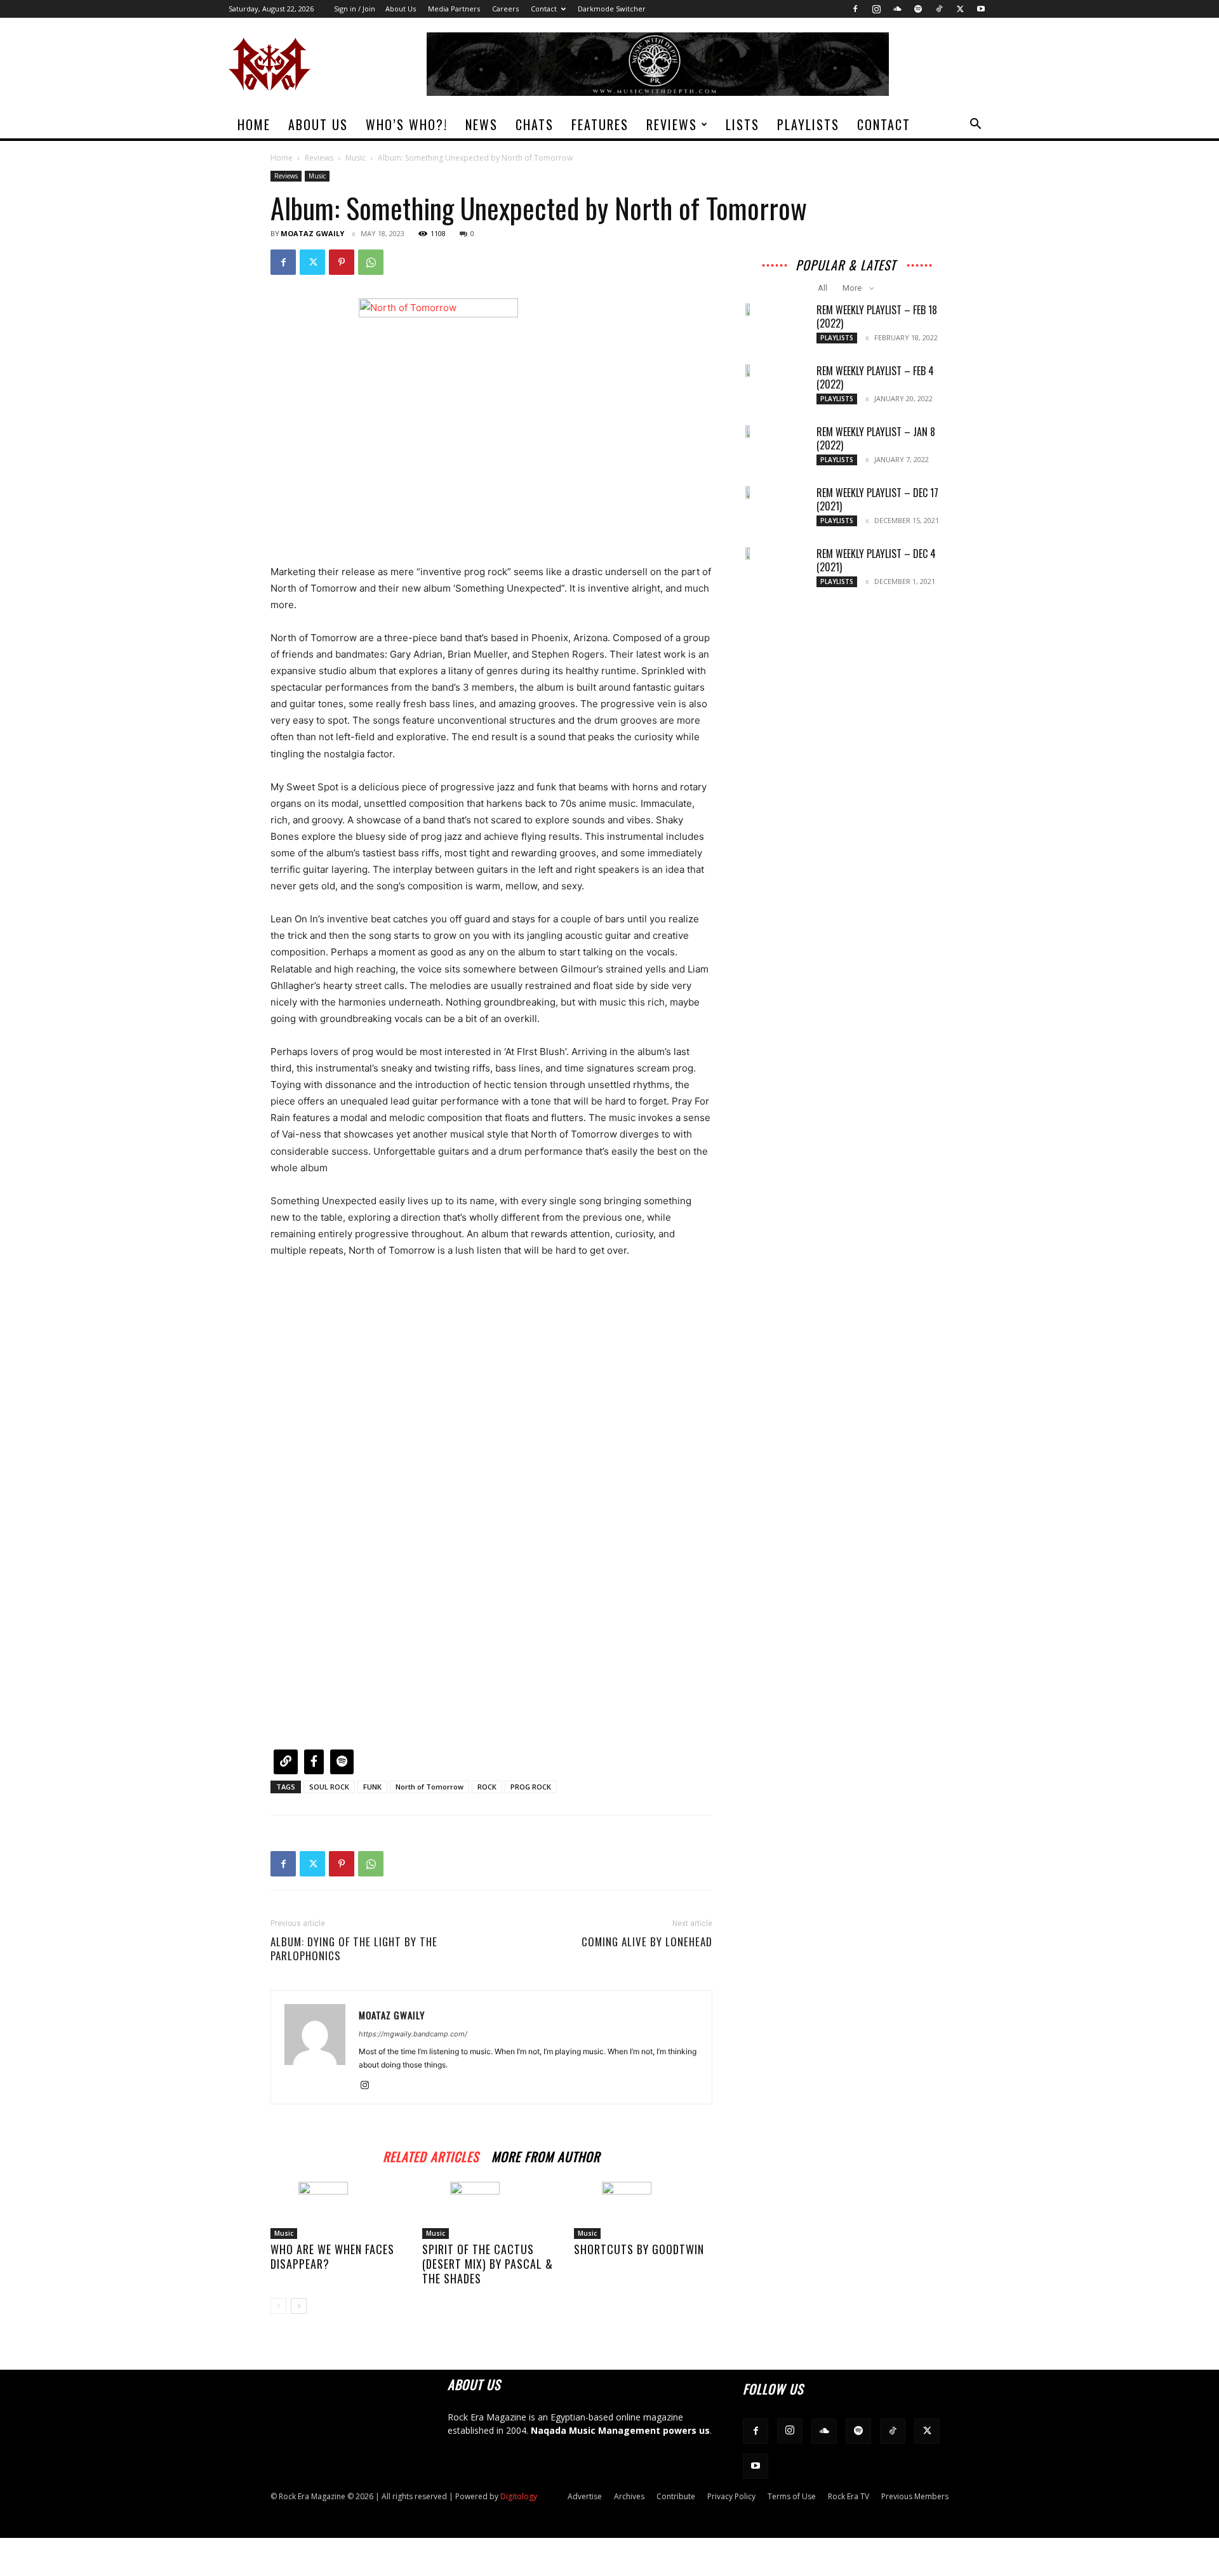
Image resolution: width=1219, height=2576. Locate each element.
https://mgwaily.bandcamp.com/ (413, 2034)
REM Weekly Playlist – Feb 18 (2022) (877, 316)
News (482, 124)
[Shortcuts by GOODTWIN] (643, 2210)
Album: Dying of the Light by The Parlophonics (354, 1949)
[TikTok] (939, 9)
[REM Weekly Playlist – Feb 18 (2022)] (749, 310)
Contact (544, 9)
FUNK (372, 1787)
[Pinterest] (342, 262)
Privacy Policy (731, 2496)
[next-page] (299, 2306)
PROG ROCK (531, 1787)
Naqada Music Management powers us (620, 2430)
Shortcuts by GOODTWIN (639, 2249)
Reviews (672, 124)
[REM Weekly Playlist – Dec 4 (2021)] (749, 554)
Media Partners (454, 9)
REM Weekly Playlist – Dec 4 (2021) (876, 560)
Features (600, 124)
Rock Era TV (849, 2496)
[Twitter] (960, 9)
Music (356, 158)
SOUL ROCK (329, 1787)
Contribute (676, 2496)
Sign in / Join (355, 9)
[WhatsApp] (371, 262)
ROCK (487, 1787)
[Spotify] (918, 9)
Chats (535, 124)
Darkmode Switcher (612, 9)
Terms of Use (792, 2496)
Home (254, 124)
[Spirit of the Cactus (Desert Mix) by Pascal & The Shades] (491, 2210)
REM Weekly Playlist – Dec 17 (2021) (877, 499)
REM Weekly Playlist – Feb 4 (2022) (875, 377)
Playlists (808, 124)
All (823, 288)
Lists (743, 124)
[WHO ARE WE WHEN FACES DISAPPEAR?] (340, 2210)
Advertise (585, 2496)
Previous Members (915, 2496)
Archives (629, 2496)
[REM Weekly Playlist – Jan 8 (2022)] (749, 432)
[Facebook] (855, 9)
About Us (401, 9)
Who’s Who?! (407, 124)
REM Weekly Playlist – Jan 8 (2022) (876, 438)
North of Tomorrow (430, 1787)
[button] (975, 125)
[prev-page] (278, 2306)
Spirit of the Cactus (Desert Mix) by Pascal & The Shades (488, 2264)
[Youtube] (981, 9)
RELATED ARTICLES (431, 2155)
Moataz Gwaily (312, 233)
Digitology (519, 2496)
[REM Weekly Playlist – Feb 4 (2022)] (749, 371)
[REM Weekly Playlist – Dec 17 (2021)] (749, 493)
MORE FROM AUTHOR (546, 2155)
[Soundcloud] (897, 9)
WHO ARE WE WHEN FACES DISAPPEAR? (332, 2256)
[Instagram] (876, 9)
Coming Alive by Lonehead (647, 1942)
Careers (505, 9)
